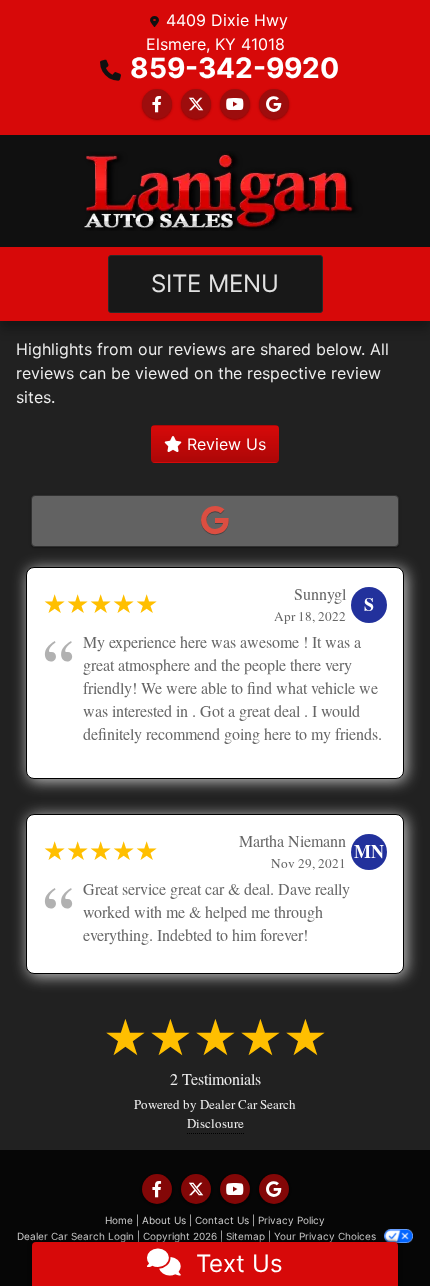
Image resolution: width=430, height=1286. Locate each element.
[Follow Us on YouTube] (235, 104)
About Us (164, 1220)
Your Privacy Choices (326, 1236)
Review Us (224, 444)
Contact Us (222, 1220)
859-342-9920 (234, 68)
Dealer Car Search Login (75, 1236)
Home (119, 1220)
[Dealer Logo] (215, 191)
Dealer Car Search (248, 1104)
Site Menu (215, 283)
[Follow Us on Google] (274, 104)
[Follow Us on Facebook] (157, 104)
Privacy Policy (291, 1220)
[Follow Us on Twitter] (196, 104)
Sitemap (245, 1236)
